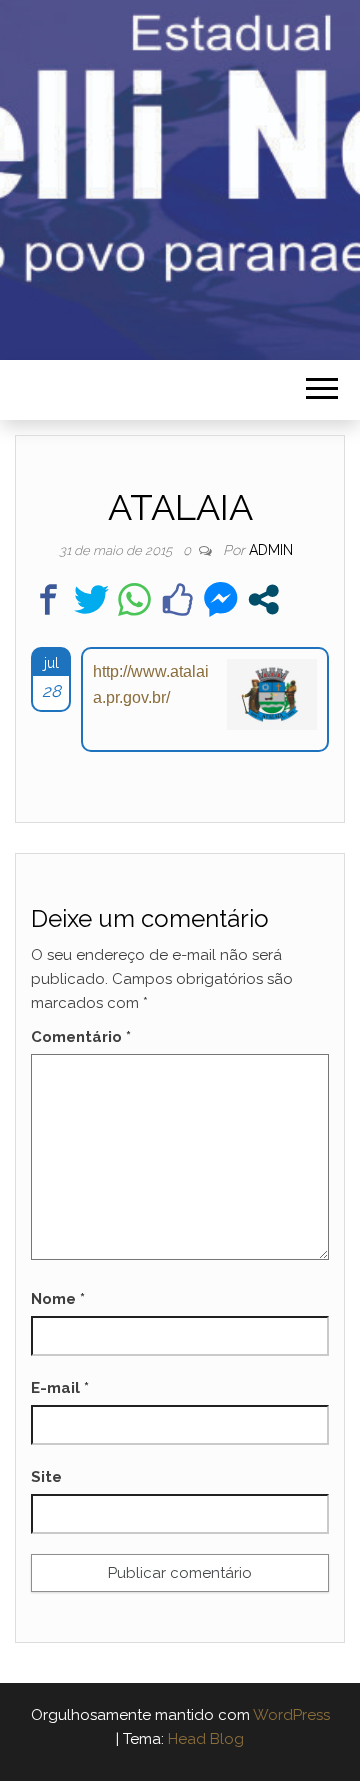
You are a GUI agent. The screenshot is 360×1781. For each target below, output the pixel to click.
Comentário (81, 1037)
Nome (58, 1299)
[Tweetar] (91, 599)
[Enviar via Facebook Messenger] (220, 599)
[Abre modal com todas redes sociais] (263, 599)
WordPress (291, 1715)
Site (46, 1477)
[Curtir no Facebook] (177, 599)
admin (271, 550)
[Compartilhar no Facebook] (48, 599)
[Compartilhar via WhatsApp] (134, 599)
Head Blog (206, 1739)
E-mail (60, 1388)
